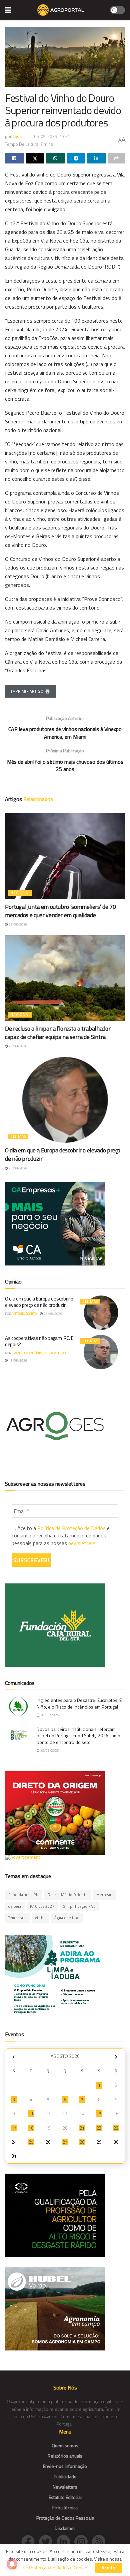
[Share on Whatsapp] (55, 158)
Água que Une (67, 1918)
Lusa (17, 136)
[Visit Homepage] (60, 10)
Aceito (109, 2568)
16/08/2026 (18, 1360)
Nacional (20, 893)
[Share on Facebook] (14, 158)
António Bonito (24, 1314)
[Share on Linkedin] (96, 158)
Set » (116, 2057)
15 (99, 2114)
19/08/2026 (49, 1750)
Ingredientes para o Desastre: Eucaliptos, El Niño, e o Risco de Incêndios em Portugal (80, 1703)
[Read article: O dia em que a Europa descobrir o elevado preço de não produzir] (65, 1100)
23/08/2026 (18, 924)
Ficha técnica (65, 2507)
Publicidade (65, 2476)
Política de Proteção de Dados (71, 1528)
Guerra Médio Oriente (67, 1895)
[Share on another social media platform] (116, 158)
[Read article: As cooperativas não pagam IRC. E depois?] (101, 1352)
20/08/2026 (49, 1715)
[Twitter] (48, 2541)
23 (116, 2128)
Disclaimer (65, 2528)
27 (65, 2142)
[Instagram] (83, 2541)
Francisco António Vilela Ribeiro (39, 1353)
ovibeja (15, 1906)
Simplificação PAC (79, 1906)
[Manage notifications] (12, 2564)
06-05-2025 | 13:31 (52, 136)
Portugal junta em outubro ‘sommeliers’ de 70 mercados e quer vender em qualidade (60, 911)
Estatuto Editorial (65, 2497)
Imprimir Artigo (27, 691)
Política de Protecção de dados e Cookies (49, 2567)
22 (99, 2128)
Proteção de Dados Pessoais (65, 2518)
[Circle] (65, 2541)
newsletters (82, 1543)
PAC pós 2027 (42, 1906)
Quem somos (65, 2445)
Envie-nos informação (65, 2466)
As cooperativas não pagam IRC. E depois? (39, 1341)
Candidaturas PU (23, 1895)
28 (82, 2142)
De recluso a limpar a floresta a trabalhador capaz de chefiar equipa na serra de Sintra (58, 1033)
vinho (40, 1918)
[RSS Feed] (100, 2541)
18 (31, 2128)
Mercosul (104, 1895)
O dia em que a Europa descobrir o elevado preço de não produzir (63, 1154)
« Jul (13, 2057)
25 (31, 2142)
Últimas (18, 1136)
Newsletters (65, 2487)
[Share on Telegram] (76, 158)
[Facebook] (30, 2541)
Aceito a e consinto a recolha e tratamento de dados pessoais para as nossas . (61, 1536)
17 (14, 2128)
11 (31, 2114)
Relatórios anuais (65, 2456)
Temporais (17, 1918)
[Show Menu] (8, 10)
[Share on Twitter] (35, 158)
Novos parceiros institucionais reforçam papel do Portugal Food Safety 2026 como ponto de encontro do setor (78, 1736)
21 (82, 2128)
